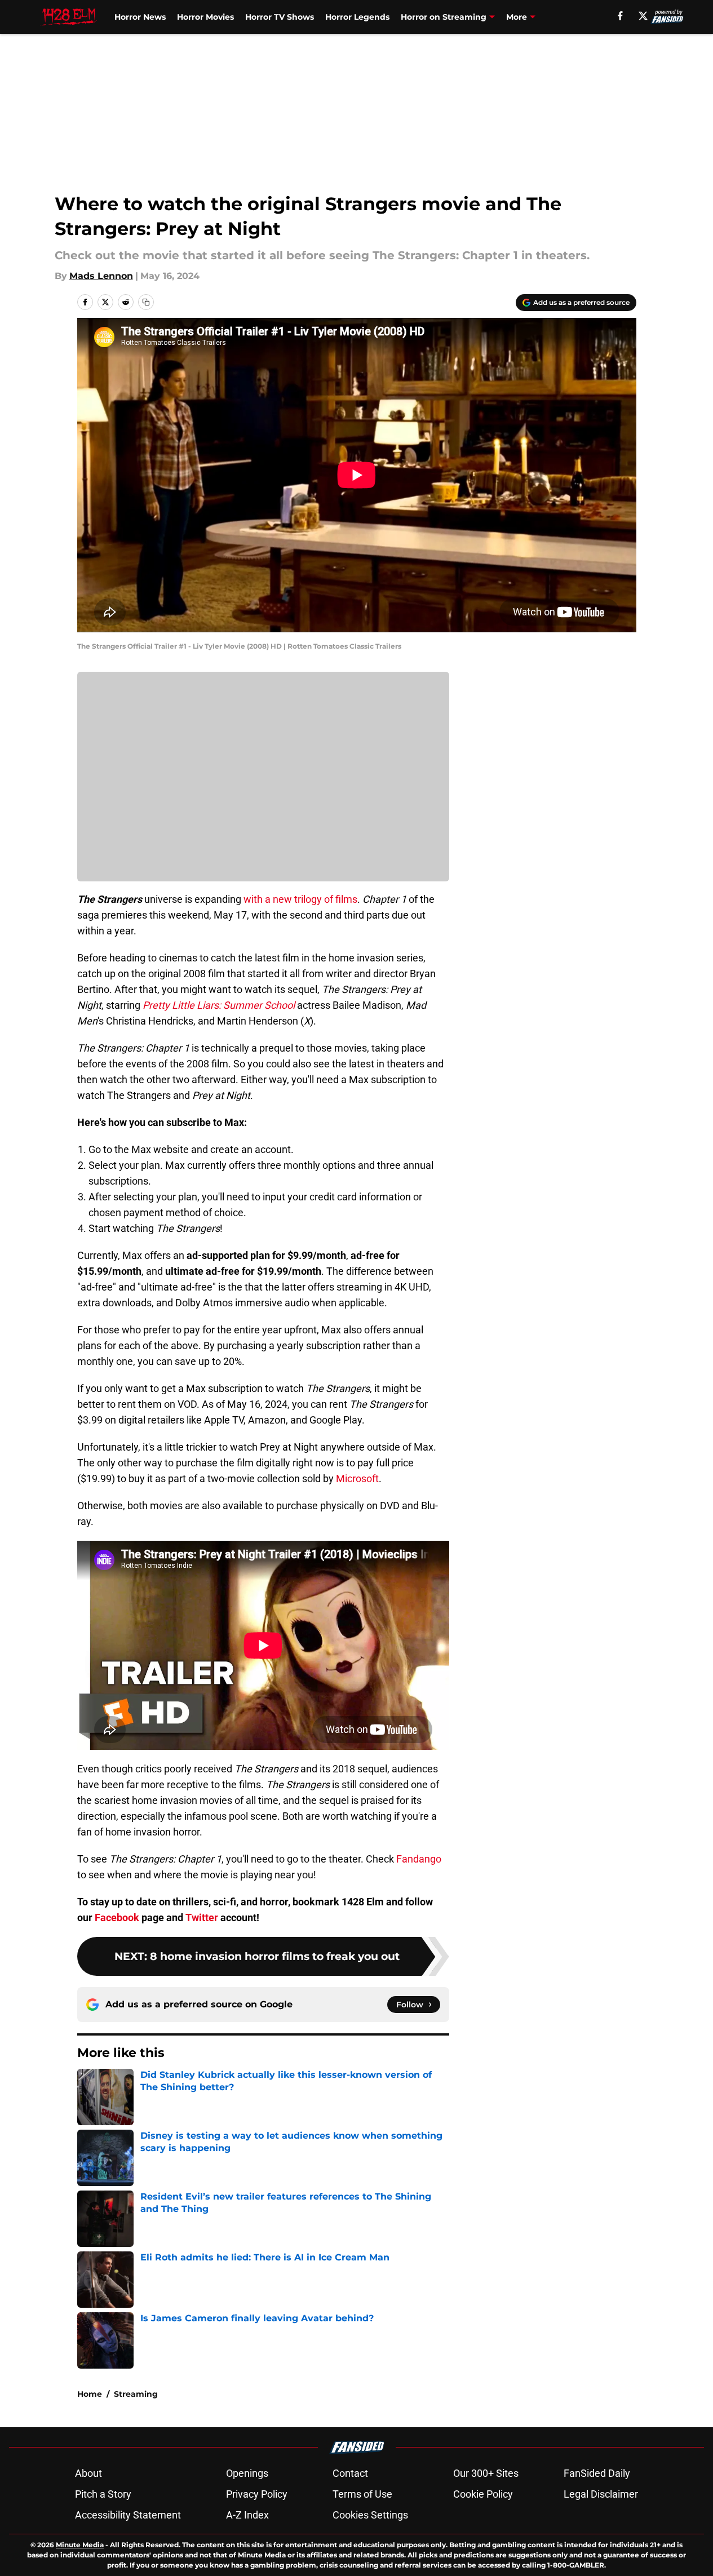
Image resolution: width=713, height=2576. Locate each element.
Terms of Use (362, 2494)
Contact (350, 2473)
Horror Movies (205, 17)
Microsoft (357, 1478)
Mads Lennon (101, 276)
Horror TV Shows (280, 17)
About (88, 2473)
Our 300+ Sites (486, 2473)
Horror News (140, 17)
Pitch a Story (103, 2494)
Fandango (419, 1859)
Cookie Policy (483, 2494)
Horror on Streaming (444, 17)
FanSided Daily (597, 2473)
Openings (247, 2473)
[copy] (146, 302)
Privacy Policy (257, 2494)
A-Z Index (247, 2515)
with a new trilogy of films (300, 899)
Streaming (136, 2394)
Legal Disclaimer (601, 2494)
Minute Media (80, 2545)
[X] (643, 16)
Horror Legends (357, 17)
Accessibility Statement (128, 2515)
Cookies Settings (370, 2515)
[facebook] (620, 16)
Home (90, 2394)
